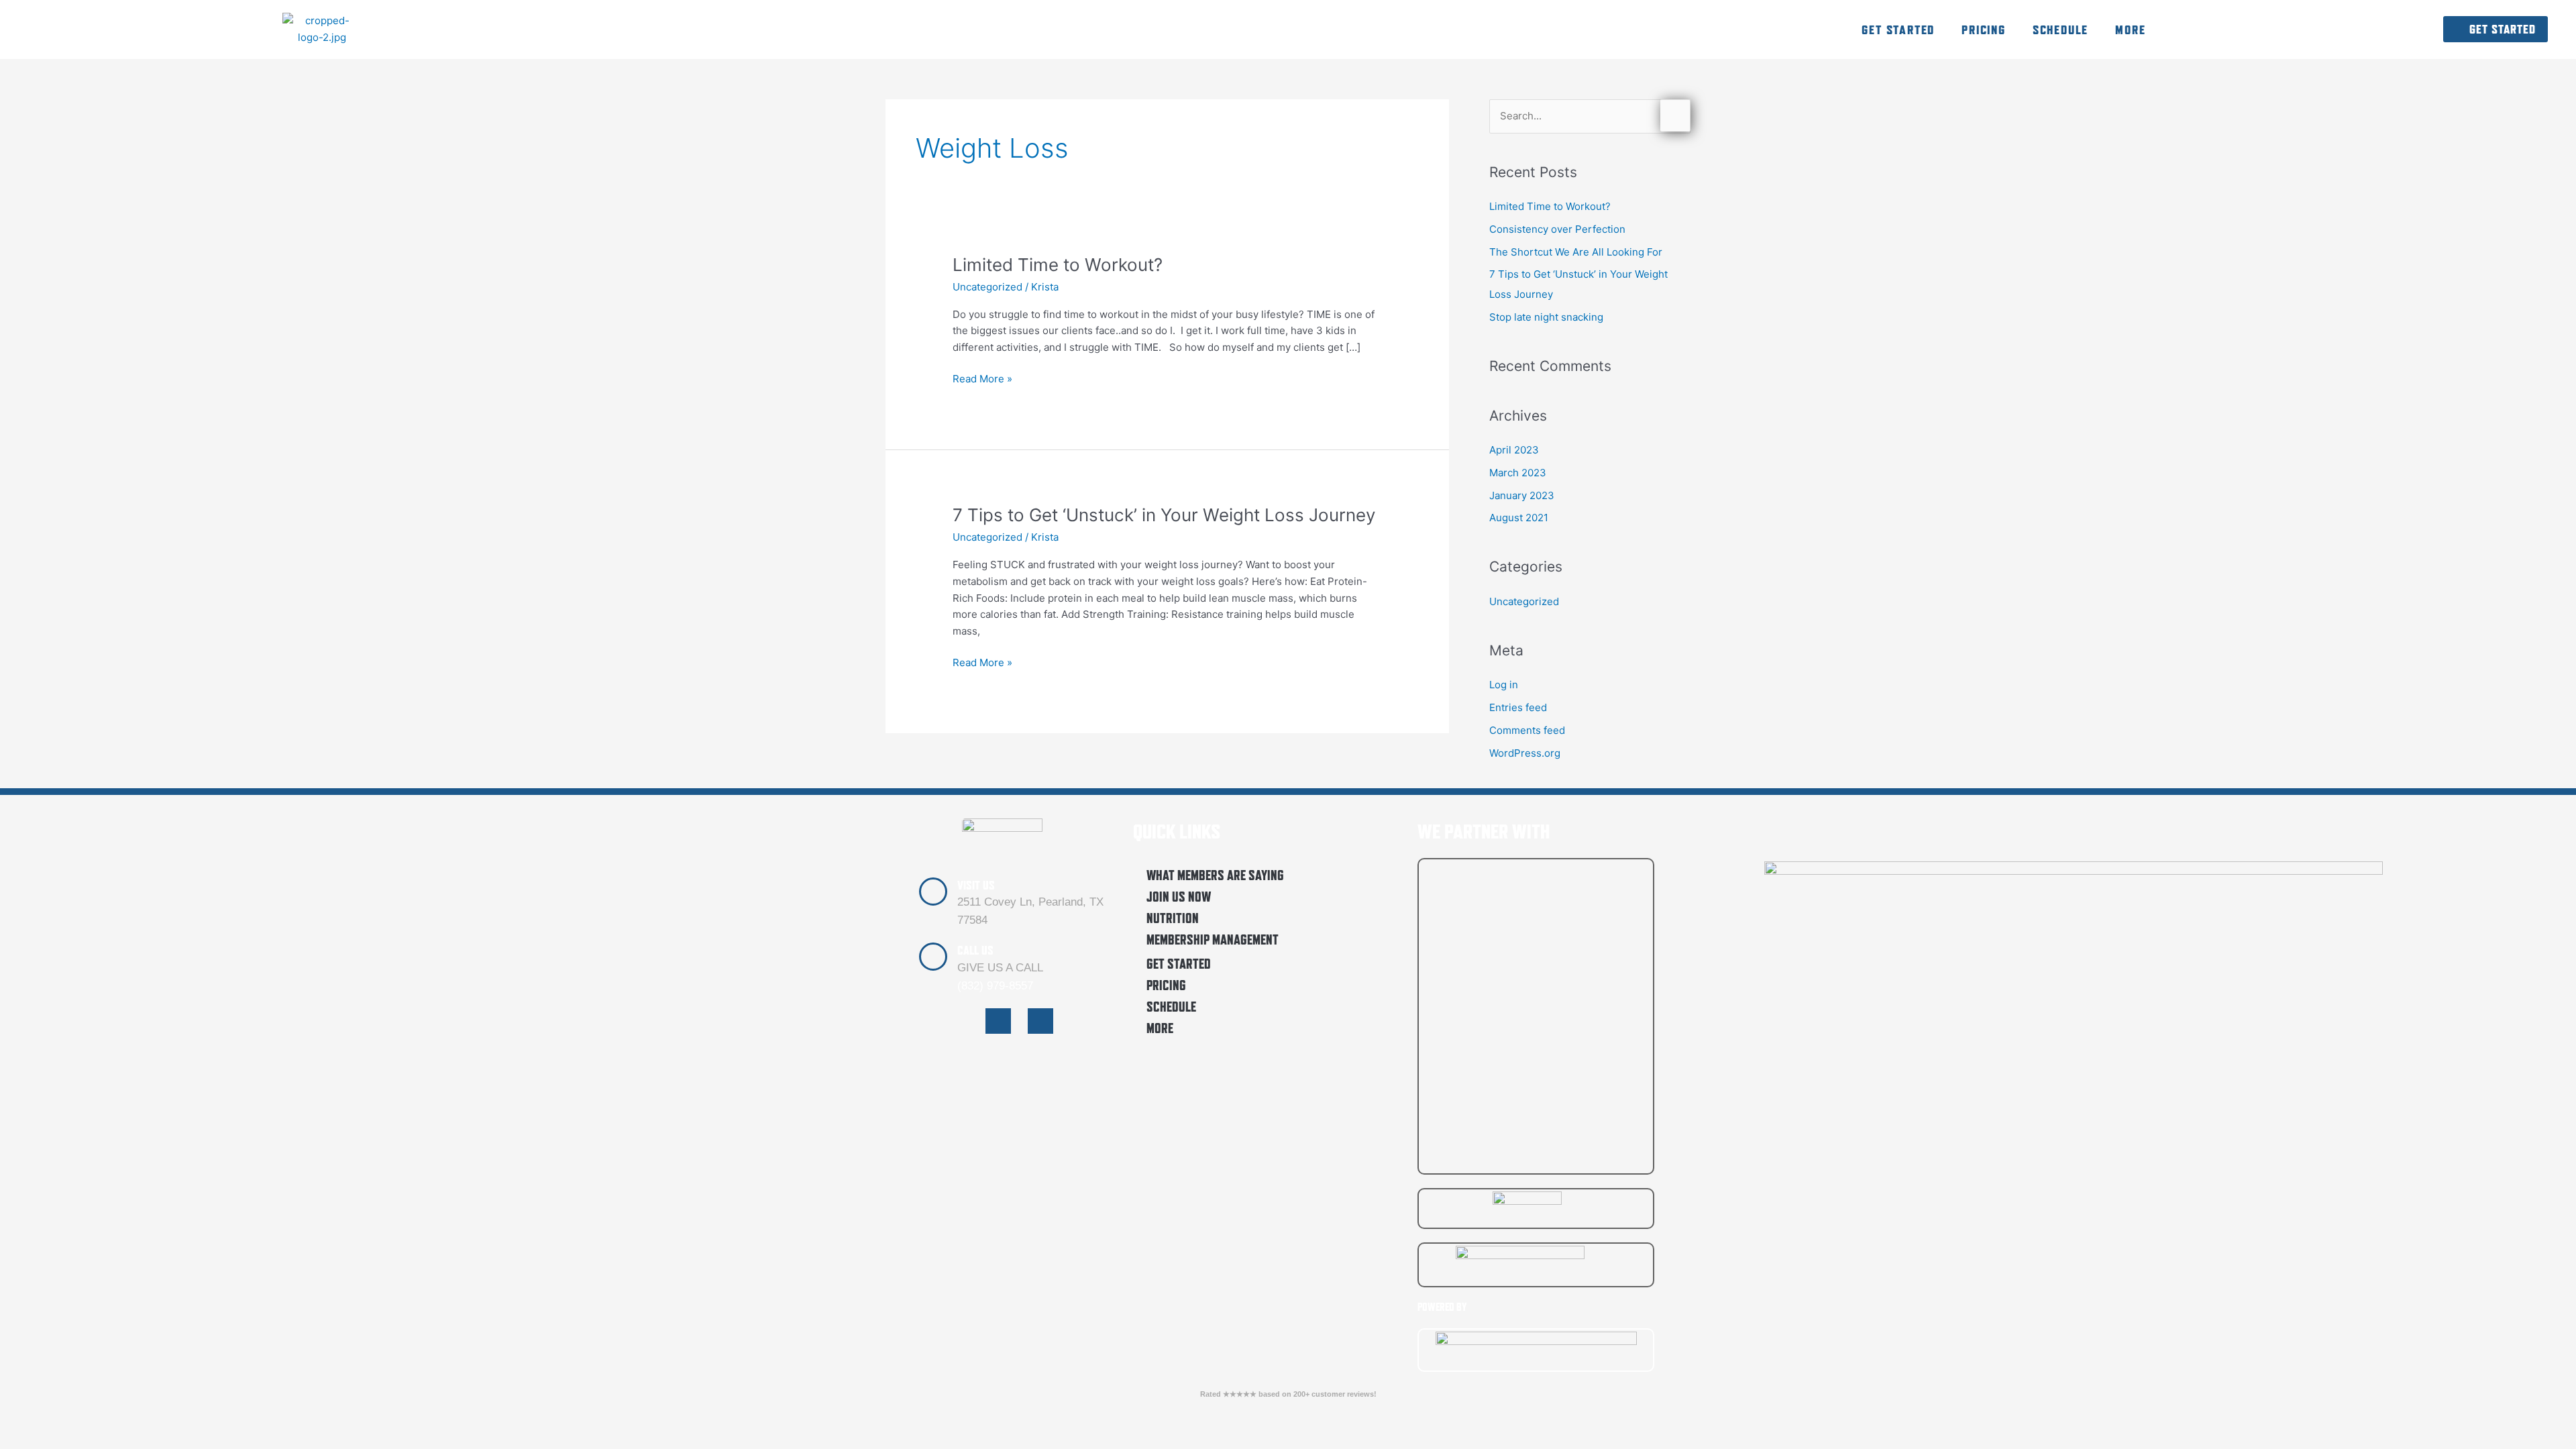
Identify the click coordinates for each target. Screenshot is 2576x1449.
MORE (2130, 30)
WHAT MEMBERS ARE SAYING (1215, 875)
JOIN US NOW (1179, 897)
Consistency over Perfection (1557, 229)
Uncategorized (987, 287)
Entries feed (1518, 707)
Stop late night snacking (1546, 317)
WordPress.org (1525, 753)
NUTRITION (1173, 918)
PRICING (1984, 30)
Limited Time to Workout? (1058, 265)
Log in (1504, 685)
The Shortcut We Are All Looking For (1576, 252)
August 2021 (1519, 518)
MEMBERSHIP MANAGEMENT (1213, 940)
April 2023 (1514, 450)
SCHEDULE (2060, 30)
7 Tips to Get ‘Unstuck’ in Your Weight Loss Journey (1164, 515)
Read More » (982, 378)
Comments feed (1527, 730)
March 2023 (1518, 473)
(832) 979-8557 (995, 986)
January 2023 (1522, 495)
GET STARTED (1898, 30)
